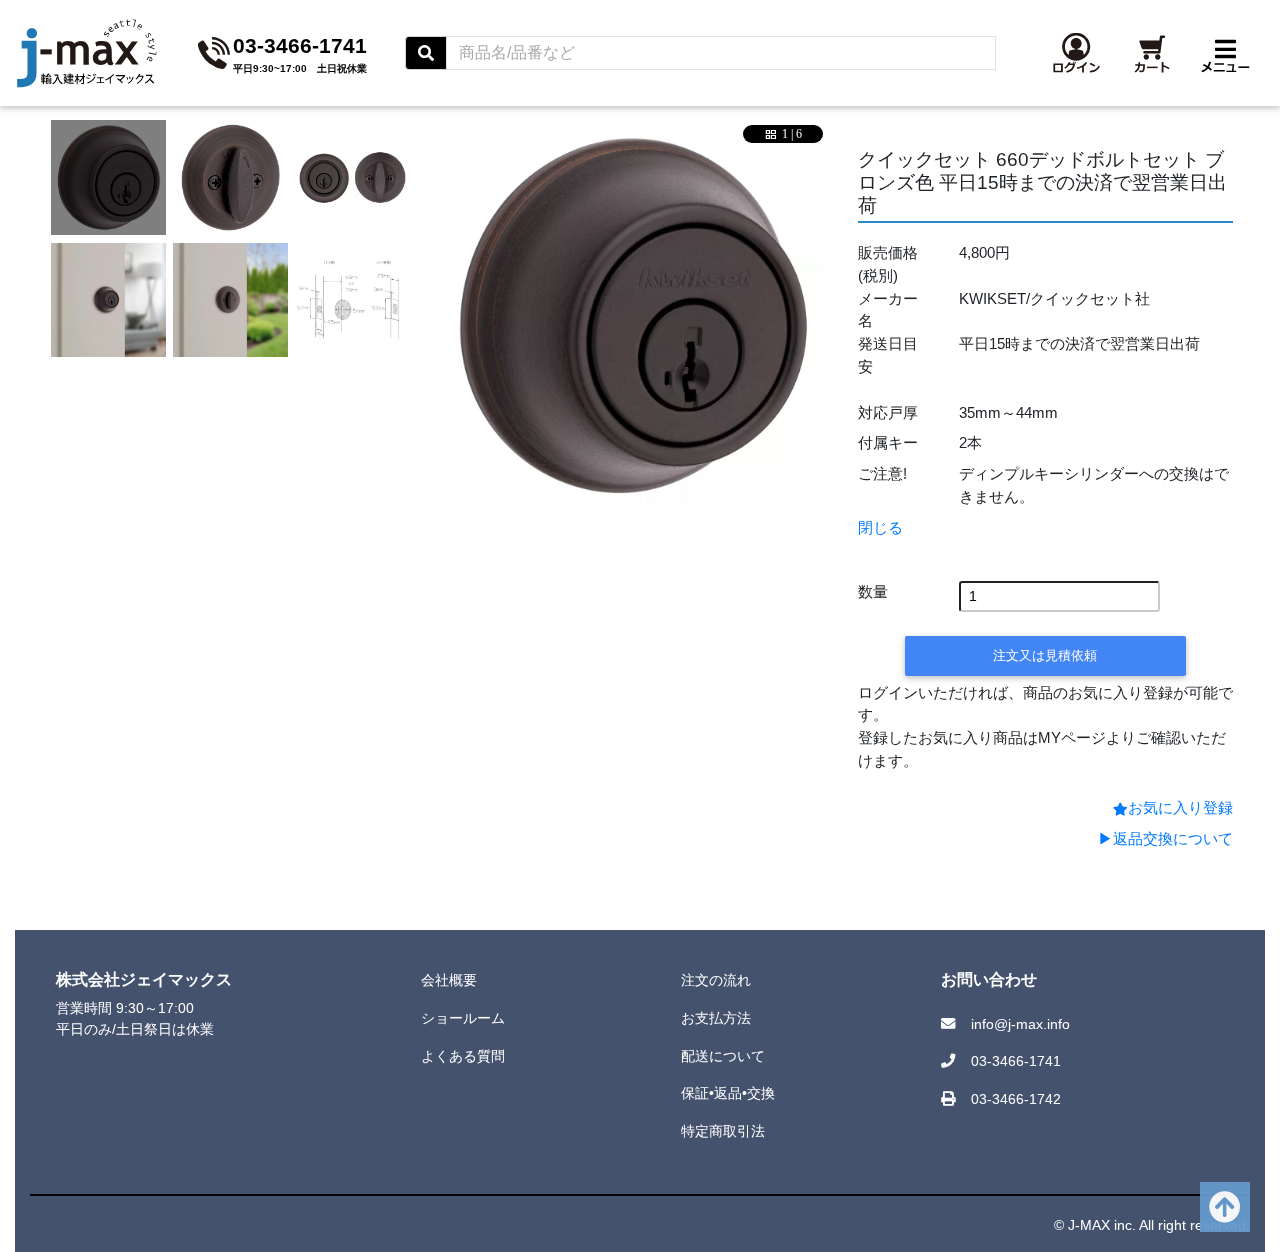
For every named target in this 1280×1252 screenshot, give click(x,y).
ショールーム (463, 1018)
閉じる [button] (880, 527)
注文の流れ (716, 980)
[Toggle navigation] (1225, 53)
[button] (1076, 53)
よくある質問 (463, 1056)
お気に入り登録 (1180, 807)
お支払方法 (716, 1018)
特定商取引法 (723, 1131)
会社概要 (449, 980)
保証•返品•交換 (728, 1093)
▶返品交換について (1165, 838)
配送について (723, 1056)
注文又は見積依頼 (1045, 655)
